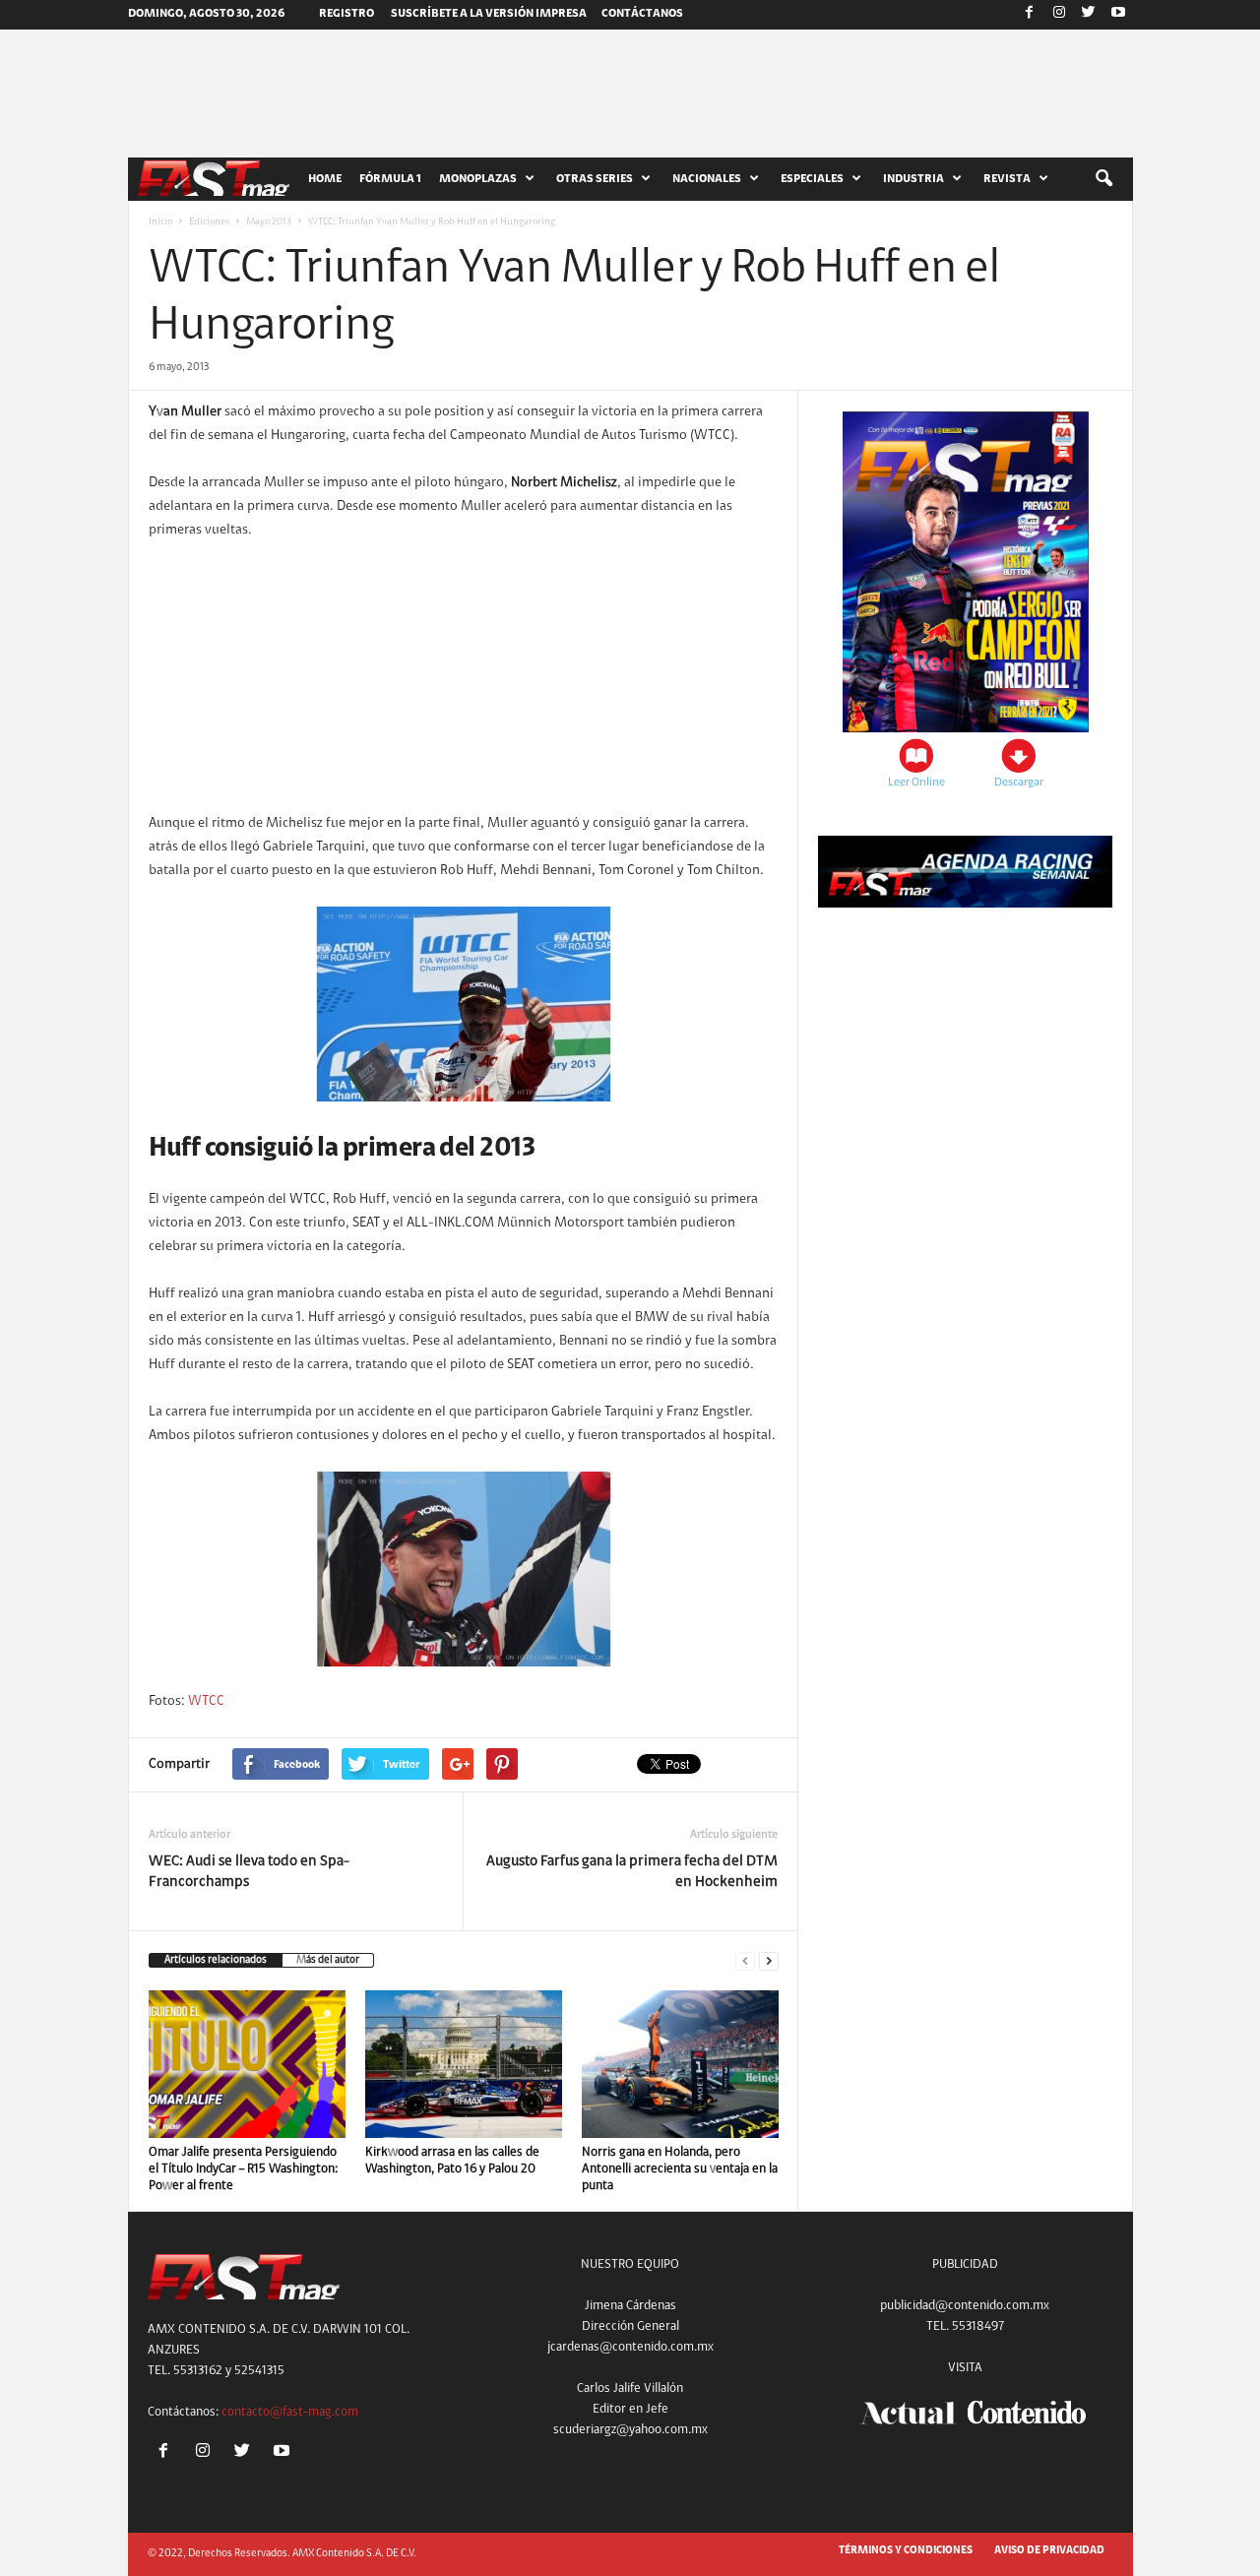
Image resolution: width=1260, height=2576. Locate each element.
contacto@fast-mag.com (290, 2412)
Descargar (1019, 783)
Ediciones (209, 222)
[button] (1103, 179)
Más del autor (328, 1960)
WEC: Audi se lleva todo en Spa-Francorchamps (249, 1872)
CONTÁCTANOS (642, 14)
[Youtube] (1118, 15)
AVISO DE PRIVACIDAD (1049, 2551)
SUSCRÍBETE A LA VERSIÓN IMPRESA (489, 14)
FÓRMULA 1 (390, 179)
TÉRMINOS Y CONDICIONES (906, 2551)
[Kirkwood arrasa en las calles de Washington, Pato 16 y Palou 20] (464, 2064)
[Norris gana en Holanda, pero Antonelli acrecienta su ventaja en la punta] (680, 2064)
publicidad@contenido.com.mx (965, 2306)
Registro (346, 14)
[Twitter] (1089, 15)
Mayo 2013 (269, 222)
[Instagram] (1059, 15)
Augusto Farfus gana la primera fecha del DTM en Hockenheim (632, 1872)
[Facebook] (1030, 15)
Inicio (160, 222)
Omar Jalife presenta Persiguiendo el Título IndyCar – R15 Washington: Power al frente (243, 2169)
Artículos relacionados (216, 1960)
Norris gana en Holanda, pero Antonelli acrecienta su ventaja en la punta (680, 2169)
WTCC (206, 1702)
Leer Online (916, 783)
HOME (325, 179)
